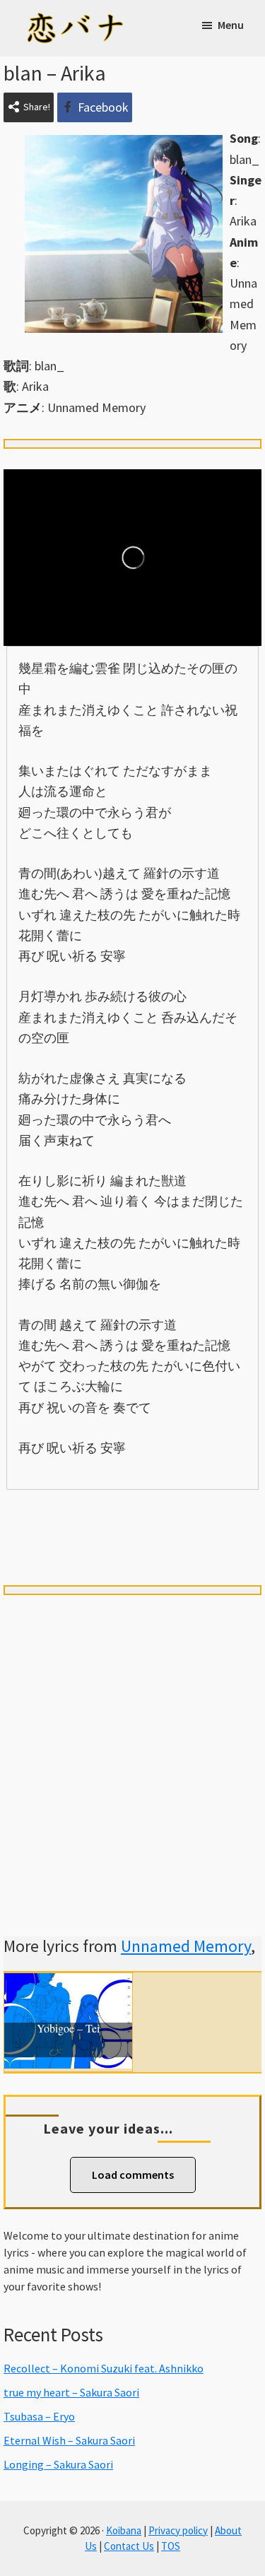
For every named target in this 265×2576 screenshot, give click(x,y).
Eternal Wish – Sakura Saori (69, 2440)
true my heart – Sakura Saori (71, 2392)
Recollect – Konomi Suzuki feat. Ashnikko (104, 2368)
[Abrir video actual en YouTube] (132, 558)
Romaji (133, 1514)
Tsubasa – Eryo (39, 2416)
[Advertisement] (132, 1749)
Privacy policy (178, 2530)
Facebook (103, 107)
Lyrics (54, 1514)
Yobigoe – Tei (68, 2029)
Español (211, 1514)
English (133, 1540)
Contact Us (129, 2546)
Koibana (124, 2530)
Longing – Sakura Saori (58, 2464)
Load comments (133, 2175)
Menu (231, 25)
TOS (171, 2546)
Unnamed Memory (186, 1946)
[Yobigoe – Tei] (68, 1983)
